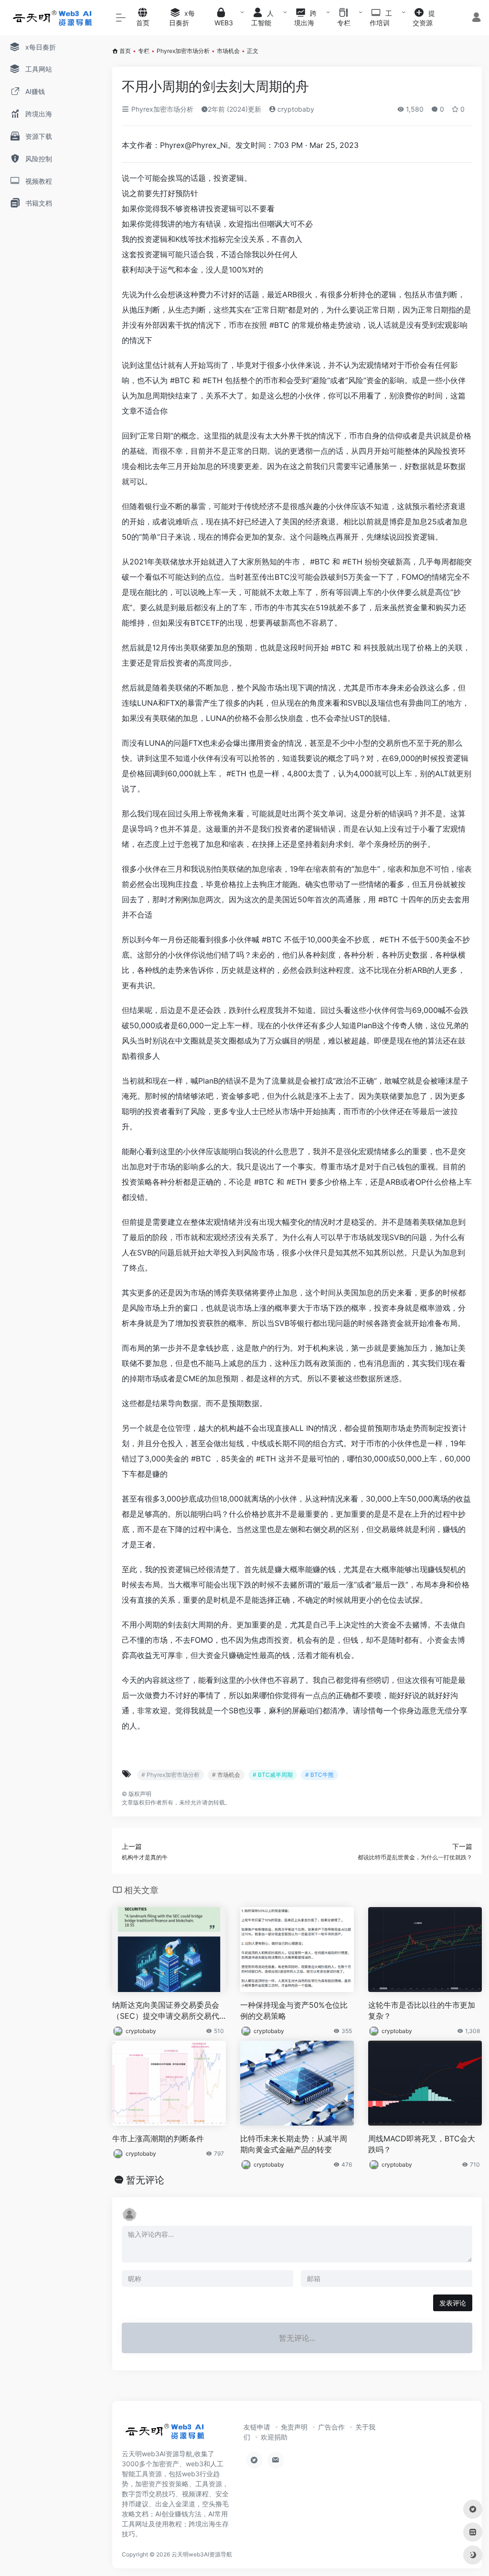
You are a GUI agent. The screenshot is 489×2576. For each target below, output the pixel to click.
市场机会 (228, 51)
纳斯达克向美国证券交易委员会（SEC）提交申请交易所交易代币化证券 (166, 2011)
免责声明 (294, 2427)
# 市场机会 (226, 1775)
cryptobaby (295, 109)
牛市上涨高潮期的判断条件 (158, 2138)
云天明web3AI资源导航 (202, 2554)
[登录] (476, 18)
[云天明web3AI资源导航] (165, 2434)
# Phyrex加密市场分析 (170, 1775)
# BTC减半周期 (273, 1775)
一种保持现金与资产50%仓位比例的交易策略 (294, 2010)
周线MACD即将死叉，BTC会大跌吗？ (422, 2144)
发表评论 (453, 2303)
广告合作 (331, 2427)
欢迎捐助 (274, 2437)
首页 (125, 51)
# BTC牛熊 (319, 1775)
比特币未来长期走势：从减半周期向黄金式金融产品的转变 (294, 2144)
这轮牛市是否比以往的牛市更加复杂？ (422, 2010)
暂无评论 (145, 2180)
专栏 (144, 51)
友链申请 (257, 2427)
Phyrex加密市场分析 (183, 51)
